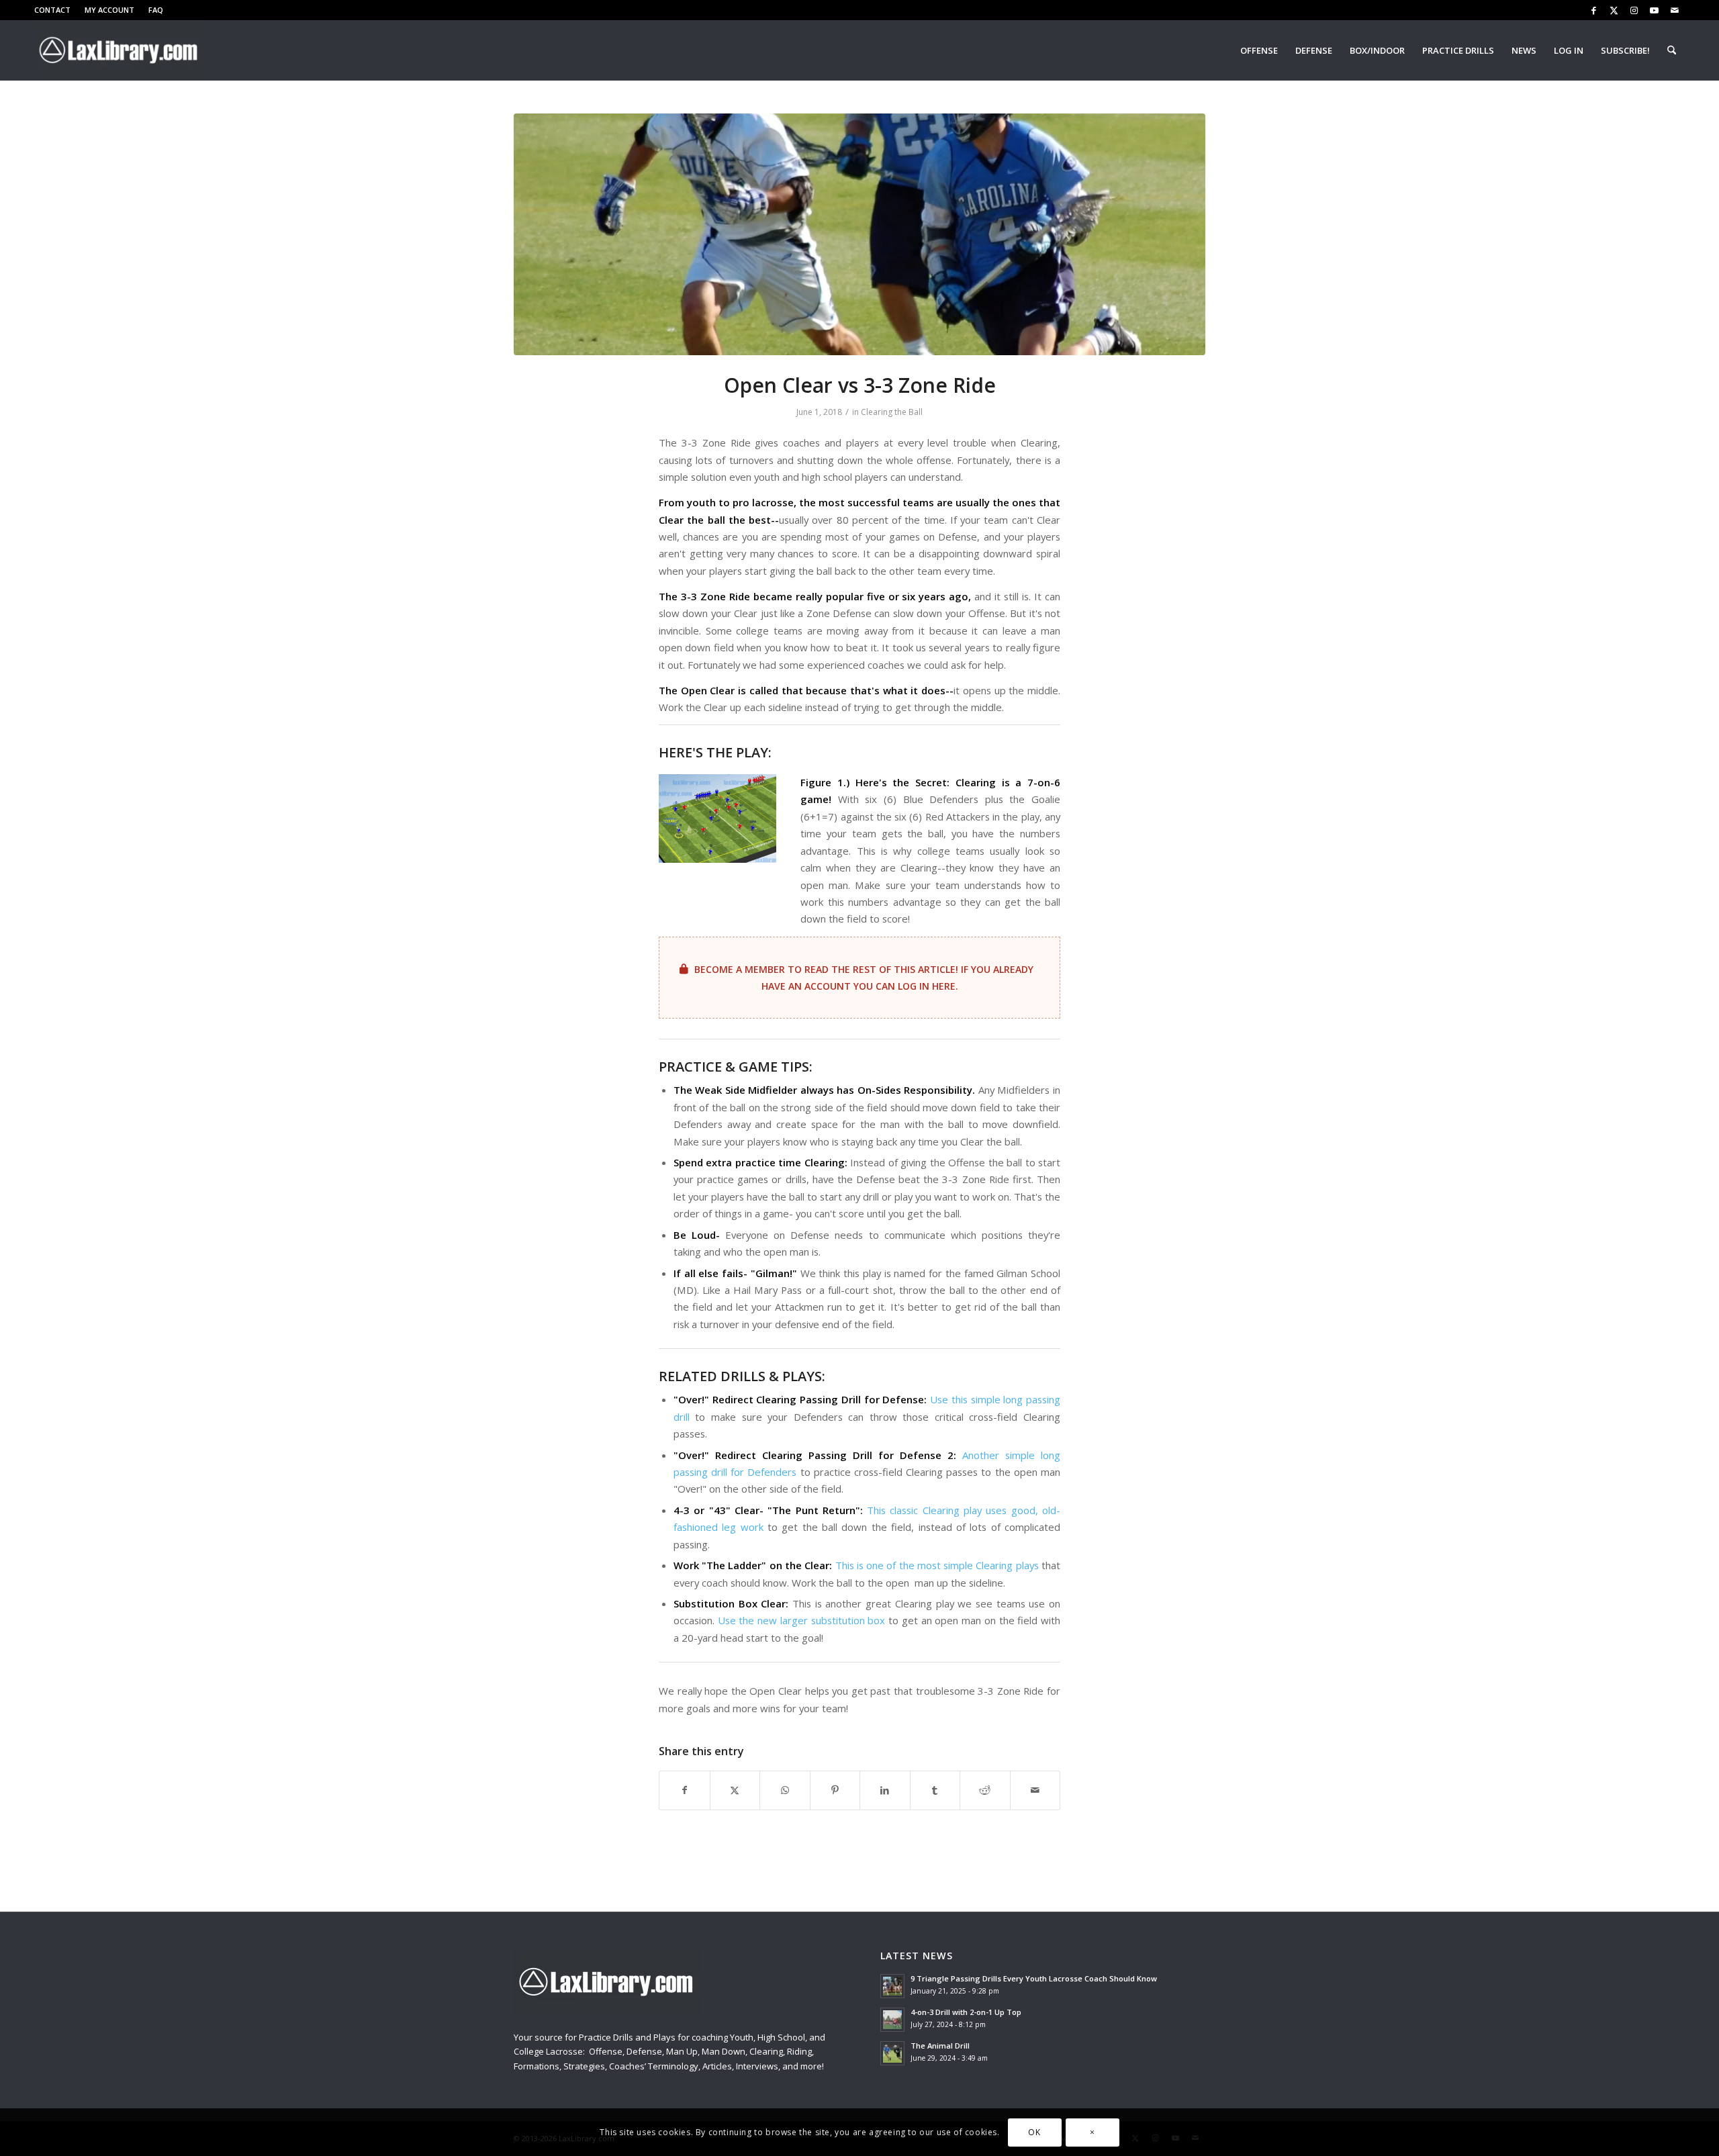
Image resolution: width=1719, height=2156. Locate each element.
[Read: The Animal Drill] (892, 2053)
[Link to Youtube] (1654, 10)
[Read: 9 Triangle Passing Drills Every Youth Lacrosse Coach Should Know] (892, 1986)
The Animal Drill (940, 2046)
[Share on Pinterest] (835, 1790)
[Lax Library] (120, 50)
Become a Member (740, 969)
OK (1034, 2132)
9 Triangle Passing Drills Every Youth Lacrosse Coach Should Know (1034, 1978)
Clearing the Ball (892, 412)
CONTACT (52, 10)
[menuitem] (56, 10)
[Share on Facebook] (685, 1790)
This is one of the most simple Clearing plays (937, 1565)
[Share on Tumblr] (935, 1790)
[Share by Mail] (1035, 1790)
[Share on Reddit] (985, 1790)
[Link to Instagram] (1634, 10)
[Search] (1672, 50)
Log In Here (927, 986)
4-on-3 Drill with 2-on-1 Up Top (966, 2012)
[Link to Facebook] (1594, 10)
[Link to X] (1614, 10)
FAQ (156, 10)
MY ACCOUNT (109, 10)
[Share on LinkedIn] (885, 1790)
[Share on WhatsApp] (785, 1790)
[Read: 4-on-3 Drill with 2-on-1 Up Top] (892, 2020)
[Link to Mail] (1675, 10)
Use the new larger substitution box (802, 1620)
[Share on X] (735, 1790)
